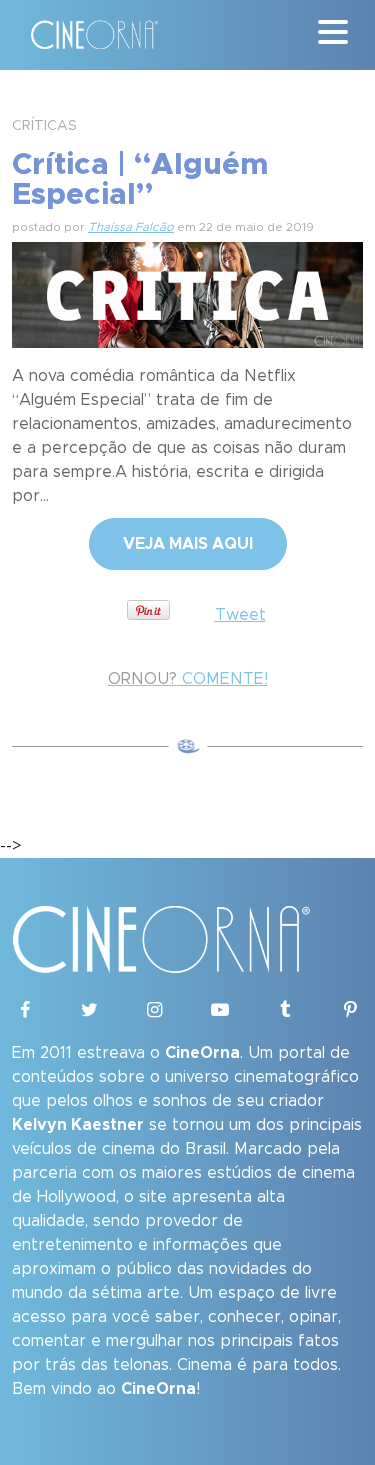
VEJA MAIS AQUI (188, 544)
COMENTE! (188, 679)
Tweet (240, 615)
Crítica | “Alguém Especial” (140, 180)
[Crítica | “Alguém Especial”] (187, 292)
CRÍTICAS (44, 126)
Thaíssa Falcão (131, 227)
